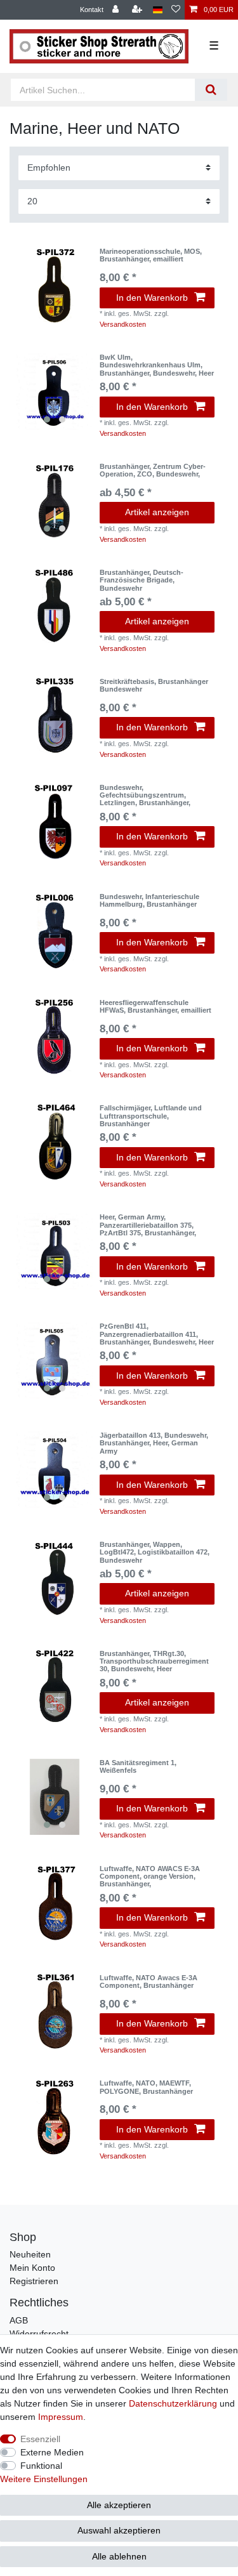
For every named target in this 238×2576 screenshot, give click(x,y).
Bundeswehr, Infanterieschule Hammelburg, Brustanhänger (149, 900)
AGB (19, 2320)
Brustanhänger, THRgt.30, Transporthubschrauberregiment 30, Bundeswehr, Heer (154, 1661)
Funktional (41, 2466)
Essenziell (40, 2439)
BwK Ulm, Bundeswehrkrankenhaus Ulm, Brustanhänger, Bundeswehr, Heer (157, 365)
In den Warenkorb (152, 298)
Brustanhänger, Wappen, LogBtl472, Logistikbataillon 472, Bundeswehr (155, 1552)
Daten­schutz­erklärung (173, 2403)
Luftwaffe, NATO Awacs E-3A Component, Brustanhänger (149, 1981)
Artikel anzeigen (157, 512)
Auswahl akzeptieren (119, 2530)
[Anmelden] (117, 10)
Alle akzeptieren (119, 2505)
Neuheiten (30, 2254)
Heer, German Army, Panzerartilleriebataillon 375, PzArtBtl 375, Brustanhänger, (148, 1225)
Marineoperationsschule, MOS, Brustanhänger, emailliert (151, 255)
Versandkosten (123, 324)
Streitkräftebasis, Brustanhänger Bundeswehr (154, 685)
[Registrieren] (138, 10)
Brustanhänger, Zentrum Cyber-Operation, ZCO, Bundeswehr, (153, 470)
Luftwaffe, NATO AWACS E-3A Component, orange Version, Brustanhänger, (150, 1876)
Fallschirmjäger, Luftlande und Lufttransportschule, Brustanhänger (151, 1116)
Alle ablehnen (119, 2556)
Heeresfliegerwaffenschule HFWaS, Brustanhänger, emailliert (155, 1006)
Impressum (61, 2417)
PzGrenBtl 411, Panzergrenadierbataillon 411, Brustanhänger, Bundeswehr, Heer (157, 1334)
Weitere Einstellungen (44, 2479)
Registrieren (34, 2281)
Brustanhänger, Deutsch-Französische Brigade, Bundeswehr (142, 580)
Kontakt (92, 10)
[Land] (158, 10)
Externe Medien (52, 2452)
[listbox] (55, 391)
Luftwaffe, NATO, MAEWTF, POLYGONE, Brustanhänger (146, 2087)
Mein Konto (32, 2268)
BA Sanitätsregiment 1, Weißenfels (138, 1766)
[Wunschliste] (176, 10)
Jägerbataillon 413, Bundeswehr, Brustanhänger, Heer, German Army (154, 1443)
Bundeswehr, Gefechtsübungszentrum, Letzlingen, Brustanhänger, (145, 795)
